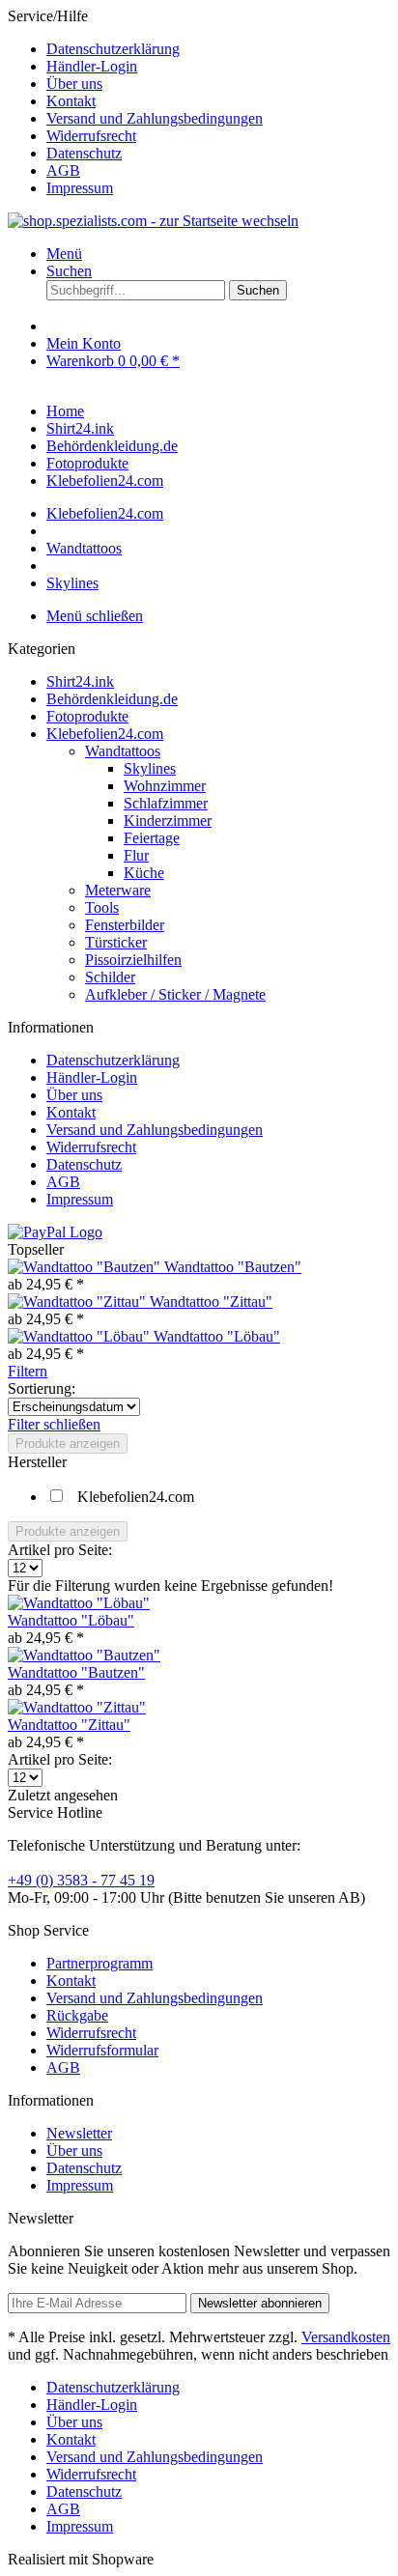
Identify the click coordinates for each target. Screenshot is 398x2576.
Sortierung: (42, 1388)
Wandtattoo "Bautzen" (233, 1267)
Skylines (150, 768)
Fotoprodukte (87, 716)
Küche (144, 873)
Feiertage (152, 838)
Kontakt (71, 101)
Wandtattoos (123, 751)
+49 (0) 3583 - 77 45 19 (81, 1880)
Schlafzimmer (166, 803)
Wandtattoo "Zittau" (211, 1302)
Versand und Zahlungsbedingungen (155, 118)
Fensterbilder (125, 925)
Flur (136, 855)
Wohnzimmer (165, 786)
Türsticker (116, 942)
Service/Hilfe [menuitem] (135, 102)
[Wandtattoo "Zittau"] (79, 1302)
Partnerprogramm (99, 1963)
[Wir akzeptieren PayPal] (55, 1232)
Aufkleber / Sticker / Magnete (175, 994)
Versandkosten (346, 2337)
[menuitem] (218, 49)
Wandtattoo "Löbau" (217, 1336)
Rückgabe (77, 2015)
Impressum (80, 188)
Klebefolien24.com (105, 734)
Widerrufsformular (102, 2050)
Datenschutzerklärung (113, 49)
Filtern (28, 1371)
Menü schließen (95, 616)
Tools (102, 907)
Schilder (110, 977)
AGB (63, 170)
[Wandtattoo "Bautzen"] (86, 1267)
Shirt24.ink (80, 681)
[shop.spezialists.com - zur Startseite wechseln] (153, 221)
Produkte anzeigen (68, 1444)
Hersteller (37, 1462)
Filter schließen (54, 1424)
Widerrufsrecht (91, 136)
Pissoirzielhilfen (133, 960)
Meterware (118, 890)
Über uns (74, 84)
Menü (64, 254)
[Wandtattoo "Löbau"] (81, 1336)
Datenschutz (84, 153)
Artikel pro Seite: (60, 1550)
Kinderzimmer (168, 821)
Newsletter (79, 2133)
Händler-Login (92, 66)
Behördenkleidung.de (112, 699)
